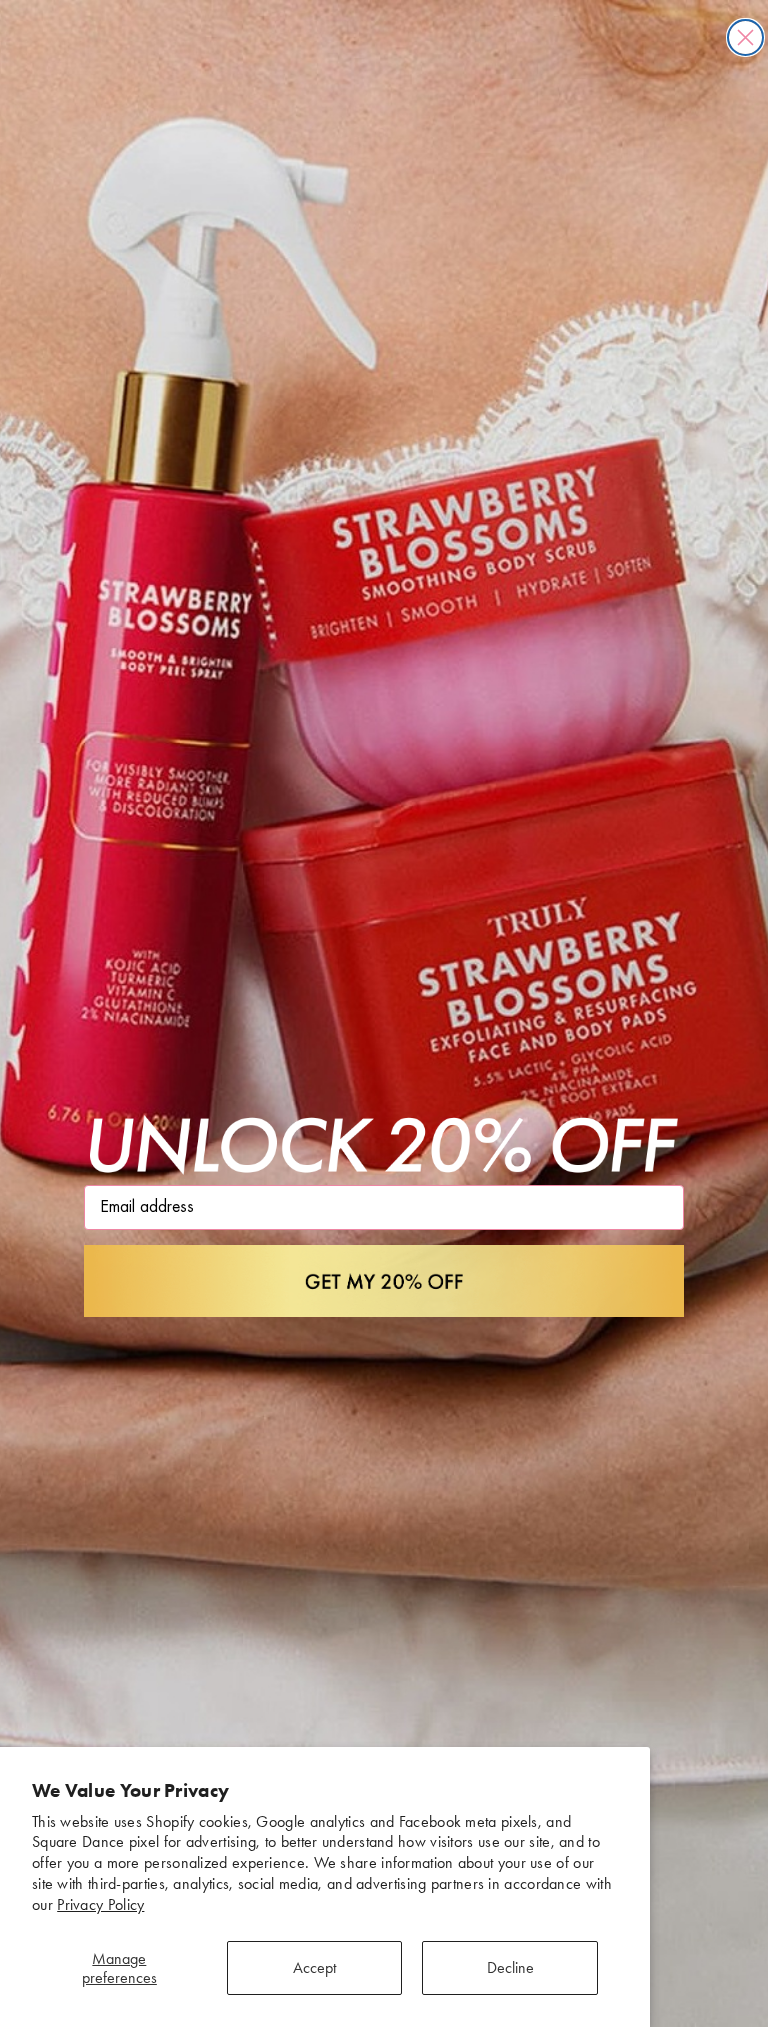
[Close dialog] (745, 37)
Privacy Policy (100, 1904)
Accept (314, 1967)
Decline (510, 1967)
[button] (384, 1281)
